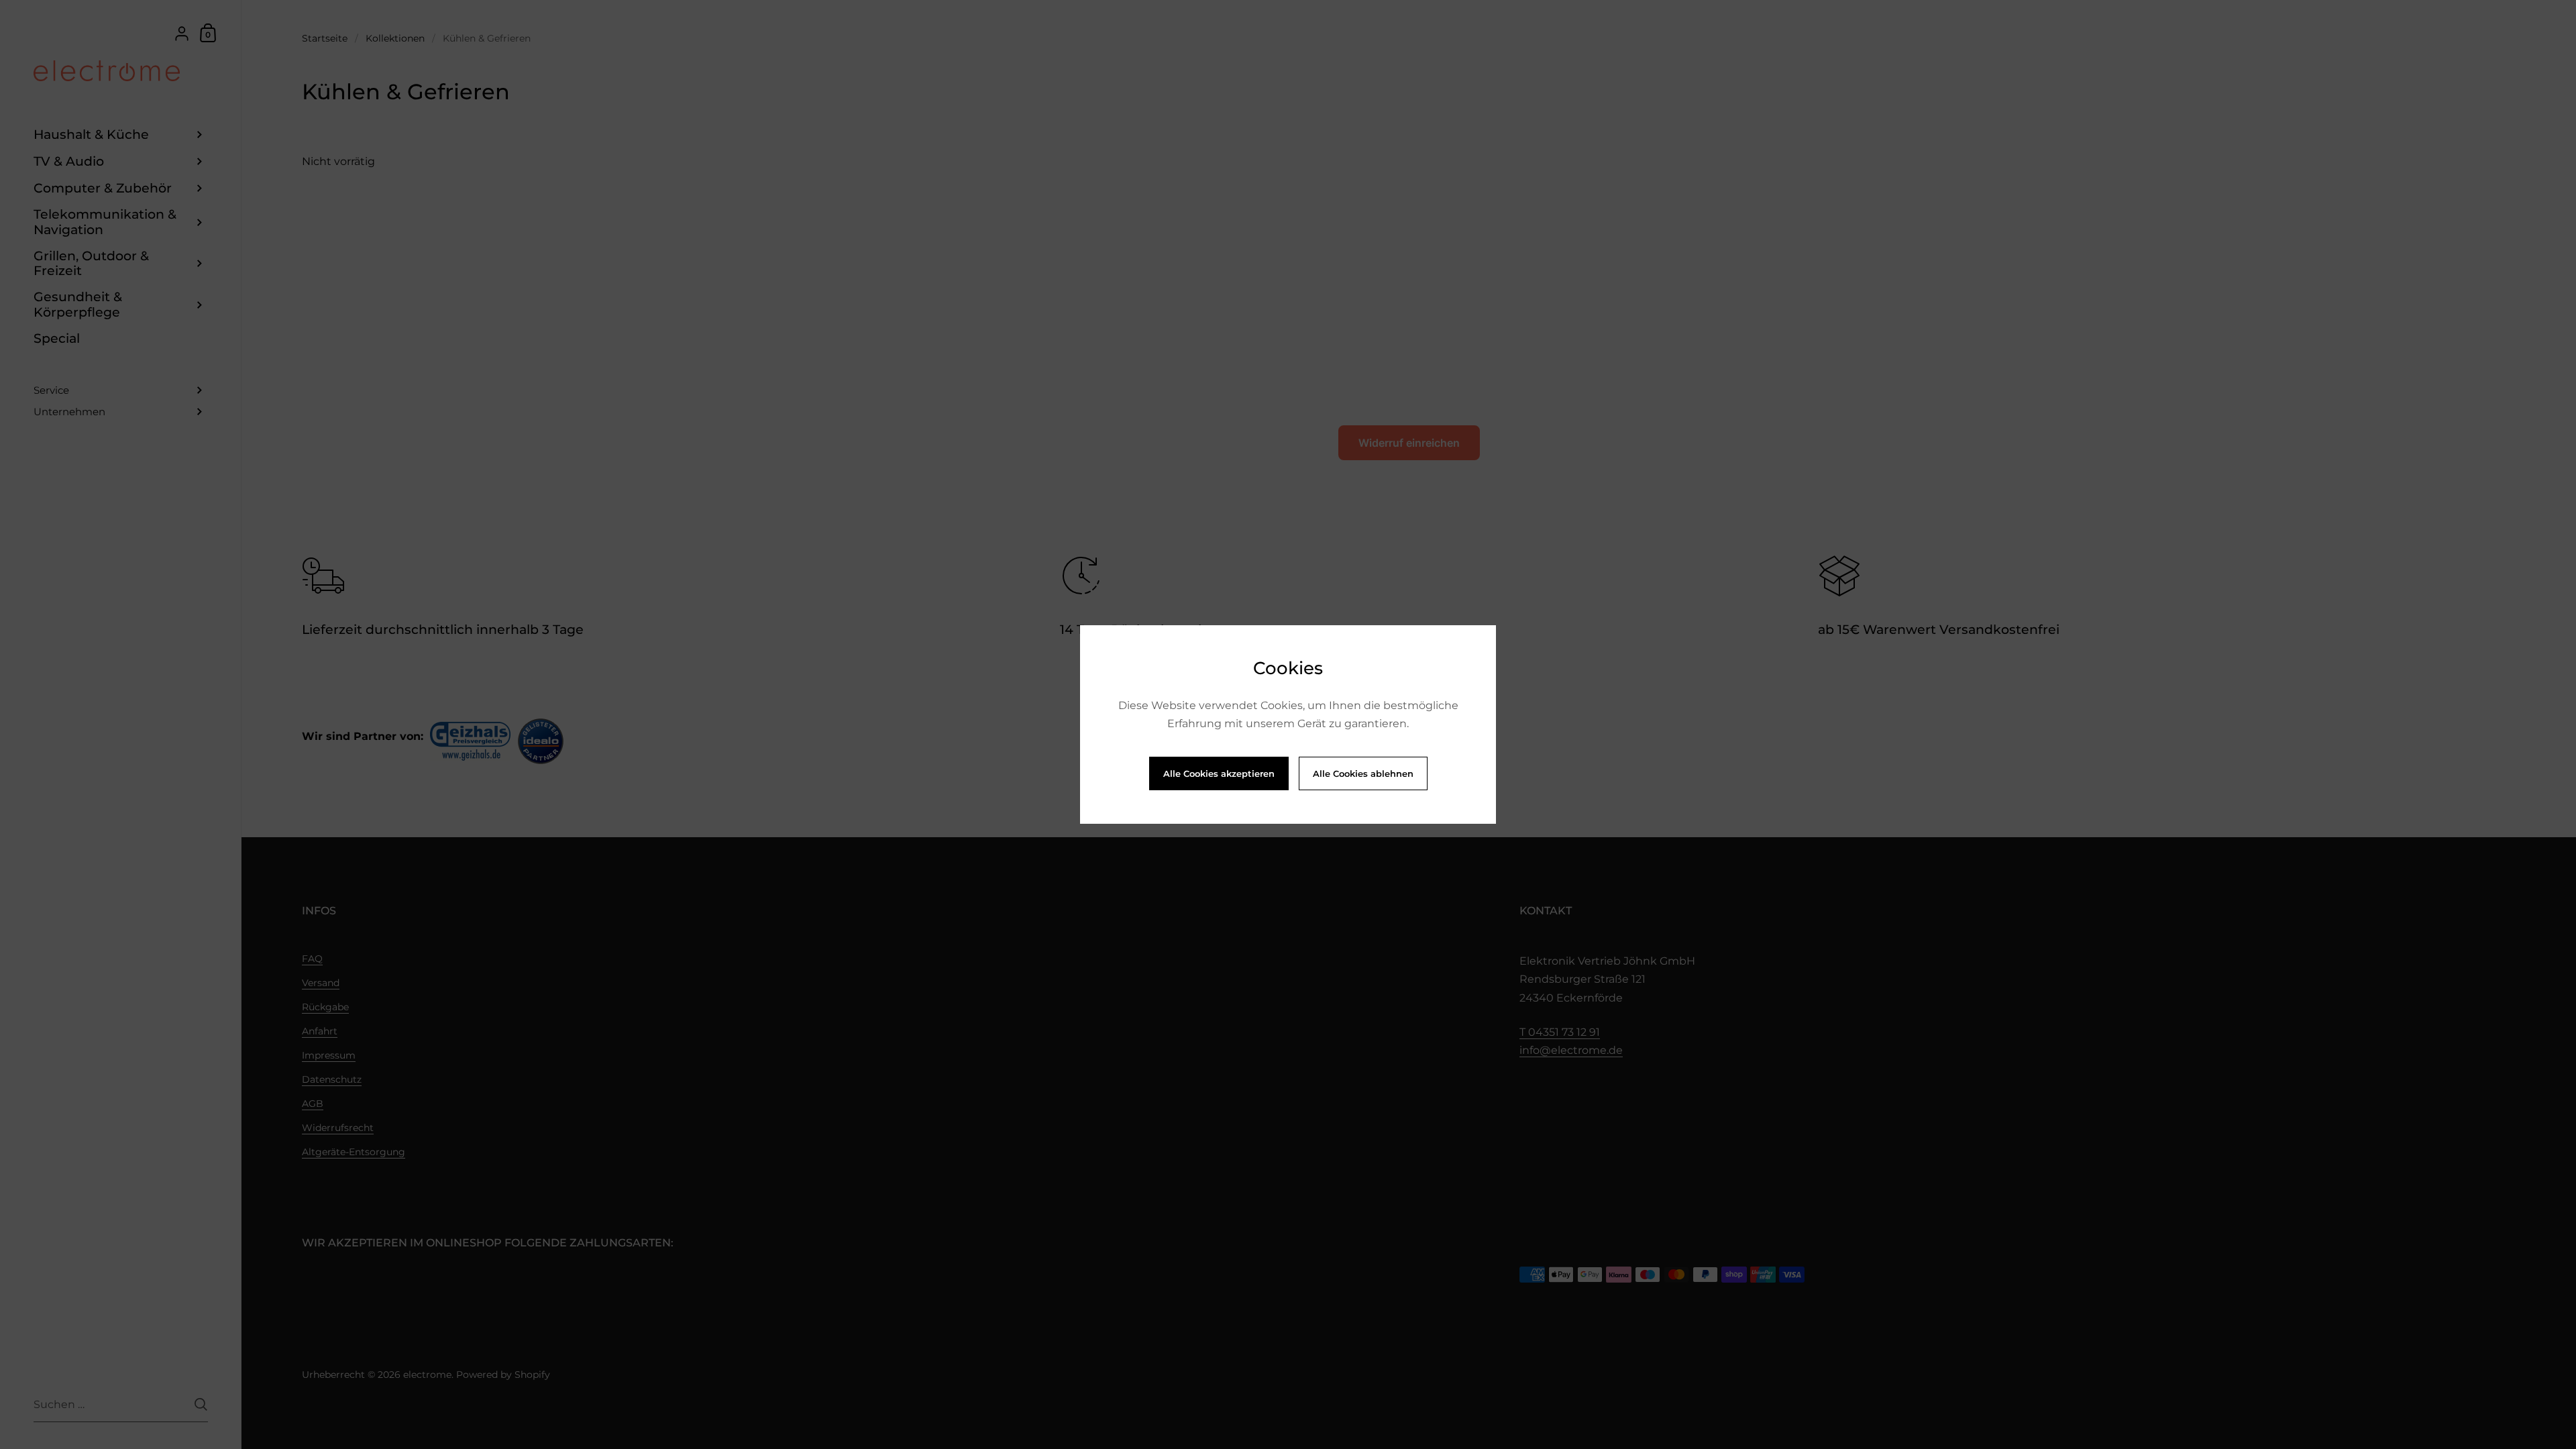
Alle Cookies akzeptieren (1219, 773)
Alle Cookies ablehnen (1363, 773)
